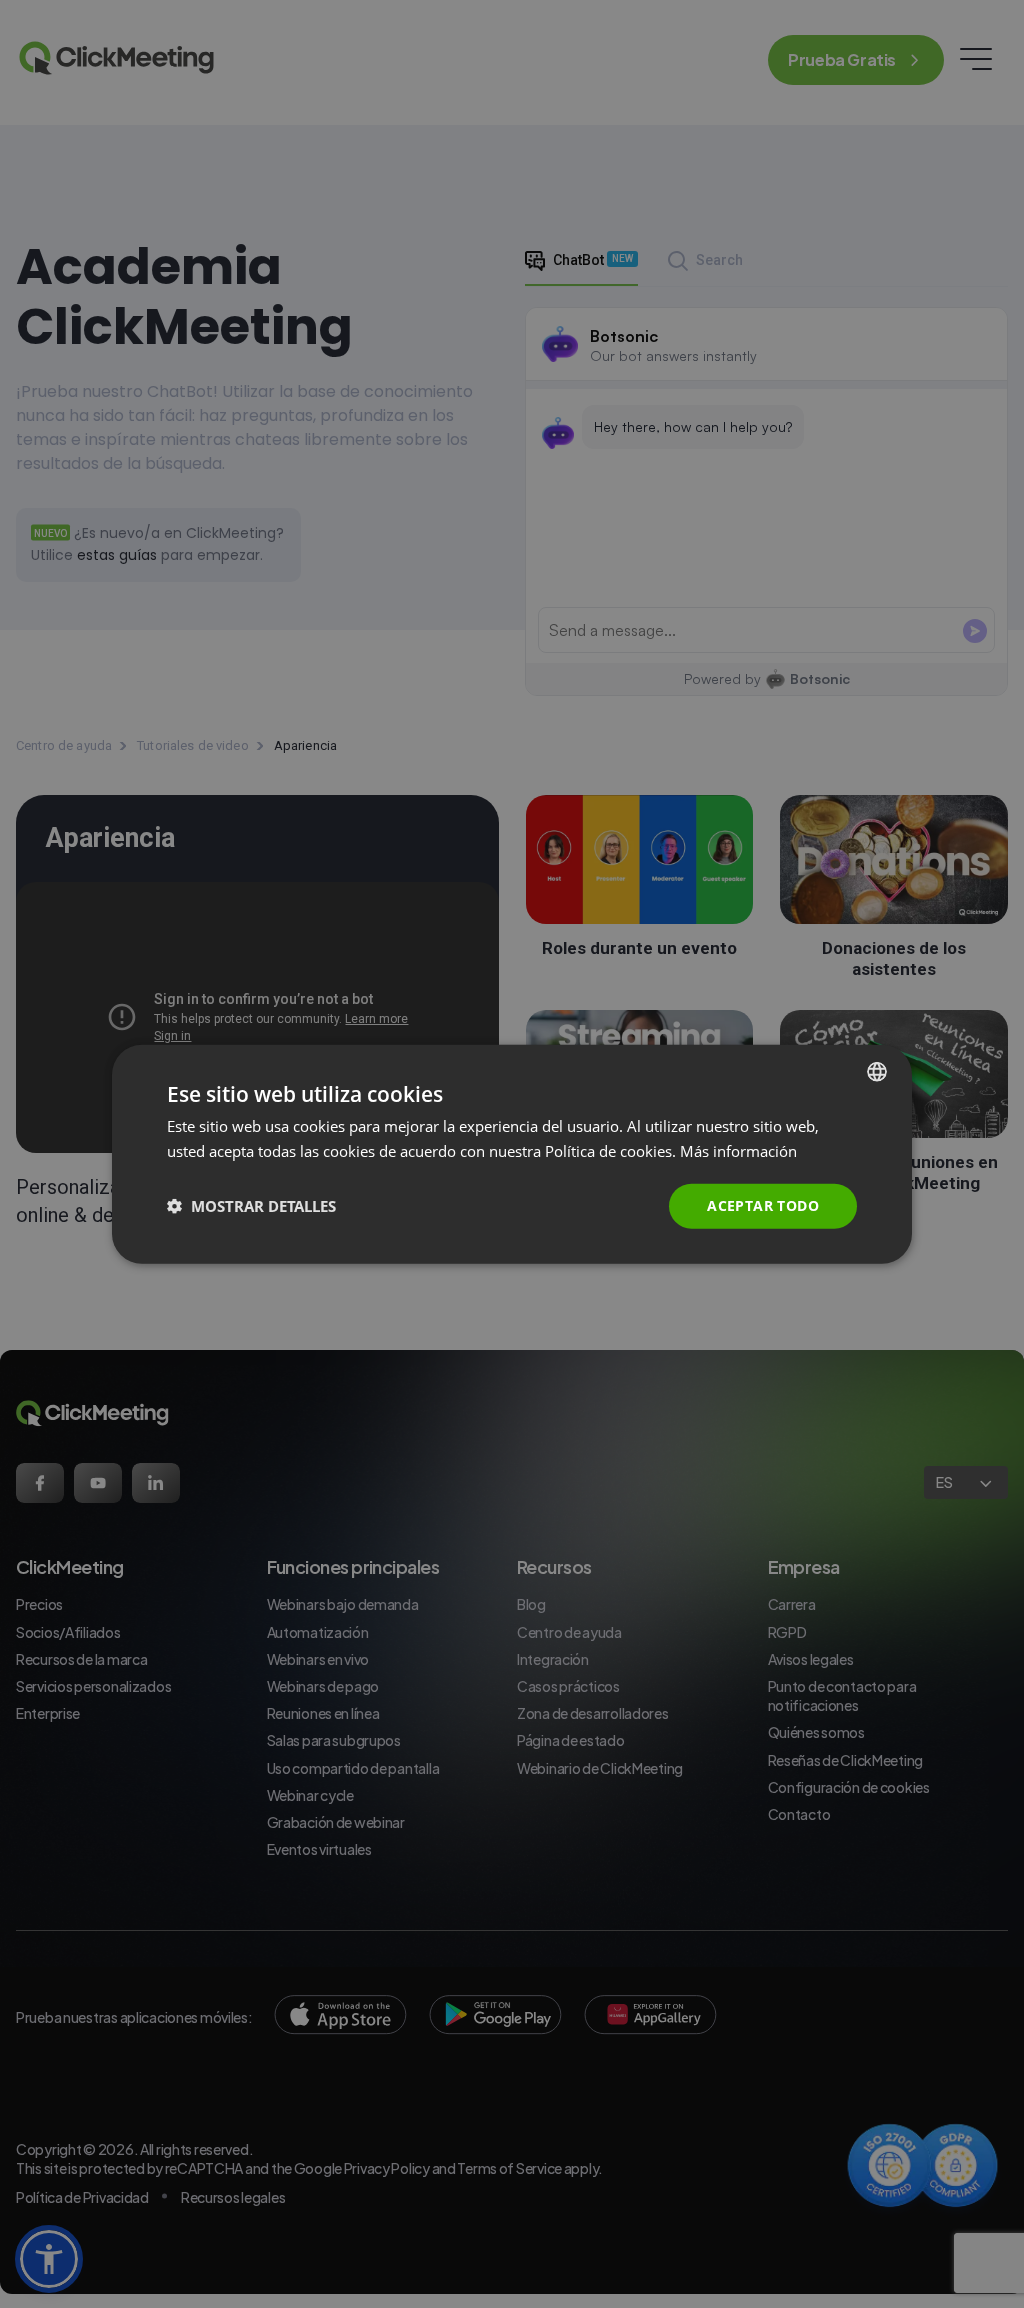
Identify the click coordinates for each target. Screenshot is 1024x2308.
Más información (738, 1151)
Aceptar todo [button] (763, 1205)
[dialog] (512, 1154)
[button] (251, 1206)
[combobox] (877, 1072)
